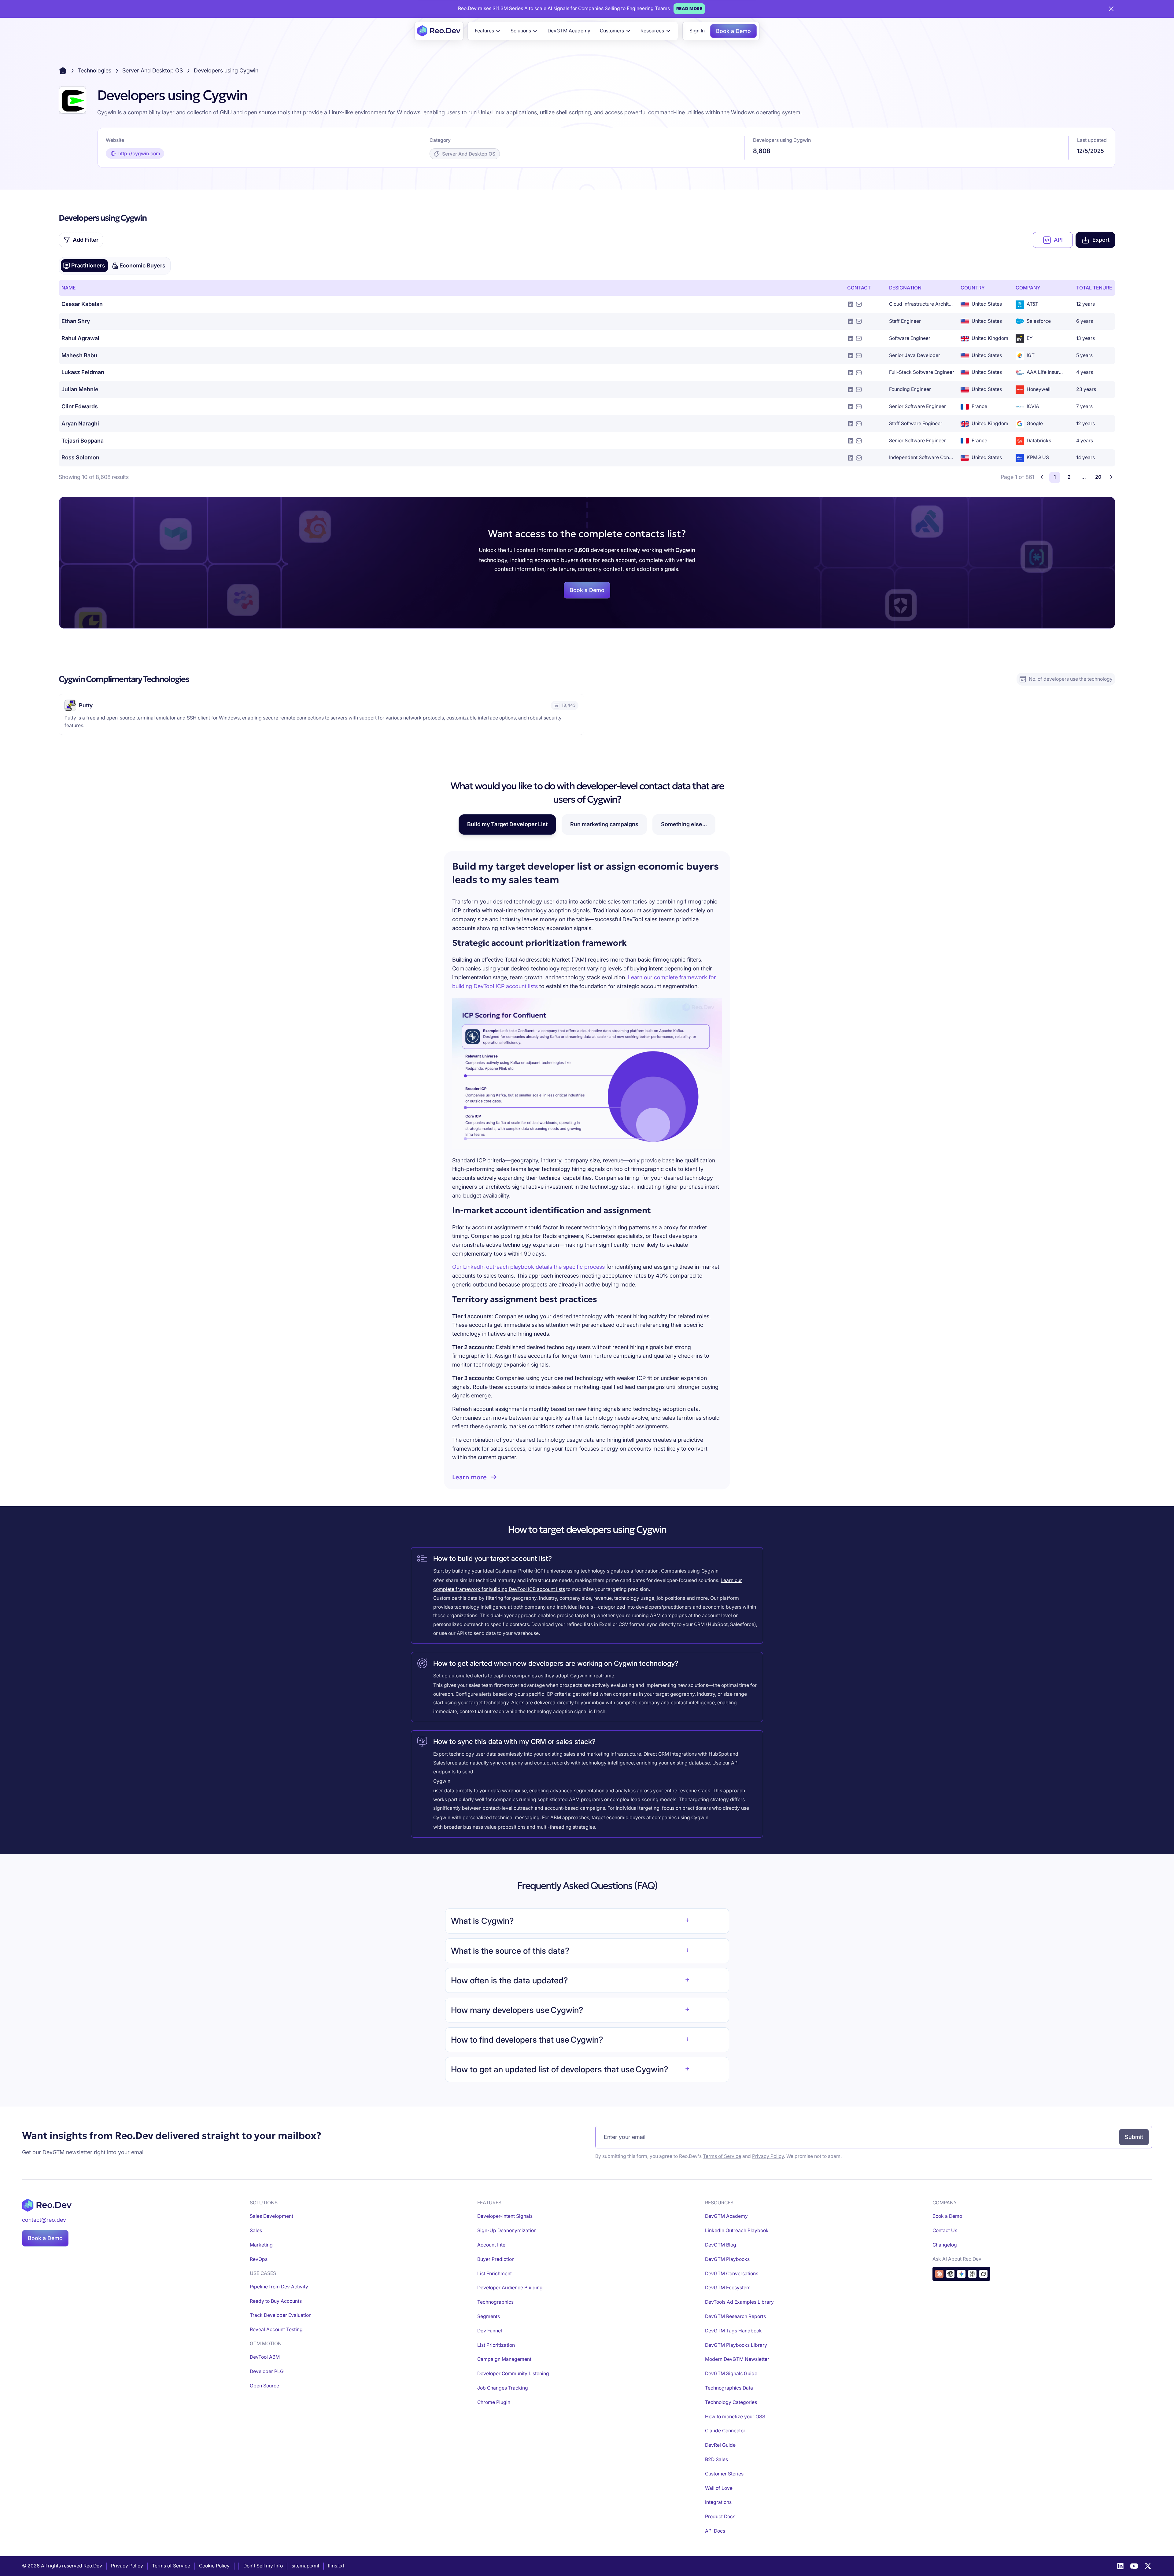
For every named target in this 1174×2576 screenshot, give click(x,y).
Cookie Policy (214, 2566)
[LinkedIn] (1120, 2566)
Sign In (697, 31)
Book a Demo (733, 31)
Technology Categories (731, 2402)
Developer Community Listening (513, 2374)
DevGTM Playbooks (727, 2259)
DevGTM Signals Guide (731, 2374)
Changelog (945, 2245)
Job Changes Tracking (503, 2388)
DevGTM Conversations (732, 2274)
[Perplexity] (972, 2274)
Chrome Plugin (494, 2402)
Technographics (495, 2302)
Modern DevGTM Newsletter (737, 2359)
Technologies (95, 70)
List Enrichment (495, 2274)
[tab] (84, 266)
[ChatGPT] (950, 2274)
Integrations (718, 2502)
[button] (488, 31)
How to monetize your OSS (735, 2417)
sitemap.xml (305, 2566)
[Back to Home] (63, 71)
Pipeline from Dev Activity (279, 2287)
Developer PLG (267, 2371)
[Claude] (939, 2274)
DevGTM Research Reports (735, 2316)
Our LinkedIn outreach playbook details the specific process (528, 1267)
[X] (1148, 2566)
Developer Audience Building (510, 2288)
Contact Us (945, 2230)
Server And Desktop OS (153, 70)
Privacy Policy (768, 2156)
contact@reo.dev (44, 2220)
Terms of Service (722, 2156)
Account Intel (492, 2245)
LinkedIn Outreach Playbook (737, 2230)
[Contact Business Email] (859, 304)
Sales (256, 2230)
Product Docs (720, 2517)
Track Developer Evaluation (281, 2315)
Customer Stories (724, 2474)
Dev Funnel (490, 2331)
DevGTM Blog (721, 2245)
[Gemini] (961, 2274)
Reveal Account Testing (276, 2329)
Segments (489, 2316)
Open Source (264, 2386)
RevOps (259, 2259)
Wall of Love (719, 2488)
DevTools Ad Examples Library (739, 2302)
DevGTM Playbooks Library (736, 2345)
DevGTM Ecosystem (728, 2288)
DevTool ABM (265, 2357)
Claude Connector (725, 2431)
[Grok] (983, 2274)
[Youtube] (1134, 2566)
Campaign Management (504, 2359)
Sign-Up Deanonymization (507, 2230)
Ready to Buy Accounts (276, 2301)
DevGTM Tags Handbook (733, 2331)
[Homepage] (439, 31)
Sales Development (271, 2216)
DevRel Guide (720, 2445)
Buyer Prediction (496, 2259)
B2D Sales (716, 2459)
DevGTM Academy (569, 31)
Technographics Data (729, 2388)
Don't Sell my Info (263, 2566)
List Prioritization (496, 2345)
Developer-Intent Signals (505, 2216)
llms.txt (336, 2566)
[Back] (1042, 477)
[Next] (1111, 477)
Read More (689, 9)
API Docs (715, 2531)
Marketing (261, 2245)
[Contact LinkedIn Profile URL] (851, 304)
